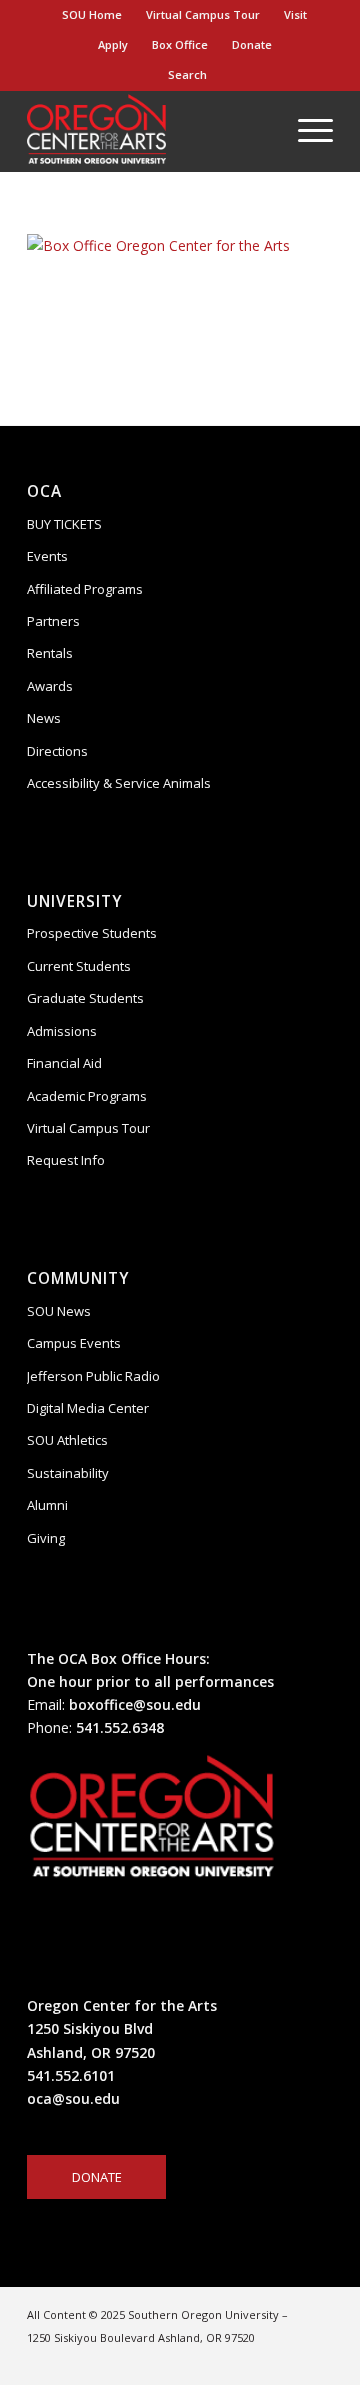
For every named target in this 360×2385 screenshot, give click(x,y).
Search (184, 74)
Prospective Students (92, 933)
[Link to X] (318, 2360)
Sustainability (68, 1473)
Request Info (66, 1160)
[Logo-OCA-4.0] (149, 131)
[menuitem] (92, 15)
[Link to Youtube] (288, 2360)
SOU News (59, 1311)
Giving (46, 1538)
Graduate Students (85, 998)
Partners (53, 621)
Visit (295, 14)
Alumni (47, 1505)
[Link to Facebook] (258, 2360)
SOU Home (92, 14)
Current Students (79, 966)
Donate (252, 44)
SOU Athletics (67, 1440)
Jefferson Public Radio (93, 1376)
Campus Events (74, 1343)
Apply (113, 44)
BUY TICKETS (64, 524)
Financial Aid (64, 1063)
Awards (50, 686)
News (44, 718)
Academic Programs (87, 1096)
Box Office (180, 44)
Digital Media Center (88, 1408)
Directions (57, 751)
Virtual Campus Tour (203, 14)
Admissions (62, 1031)
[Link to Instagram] (228, 2360)
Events (47, 556)
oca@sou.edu (73, 2098)
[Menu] (305, 131)
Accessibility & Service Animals (119, 783)
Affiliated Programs (85, 589)
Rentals (50, 653)
